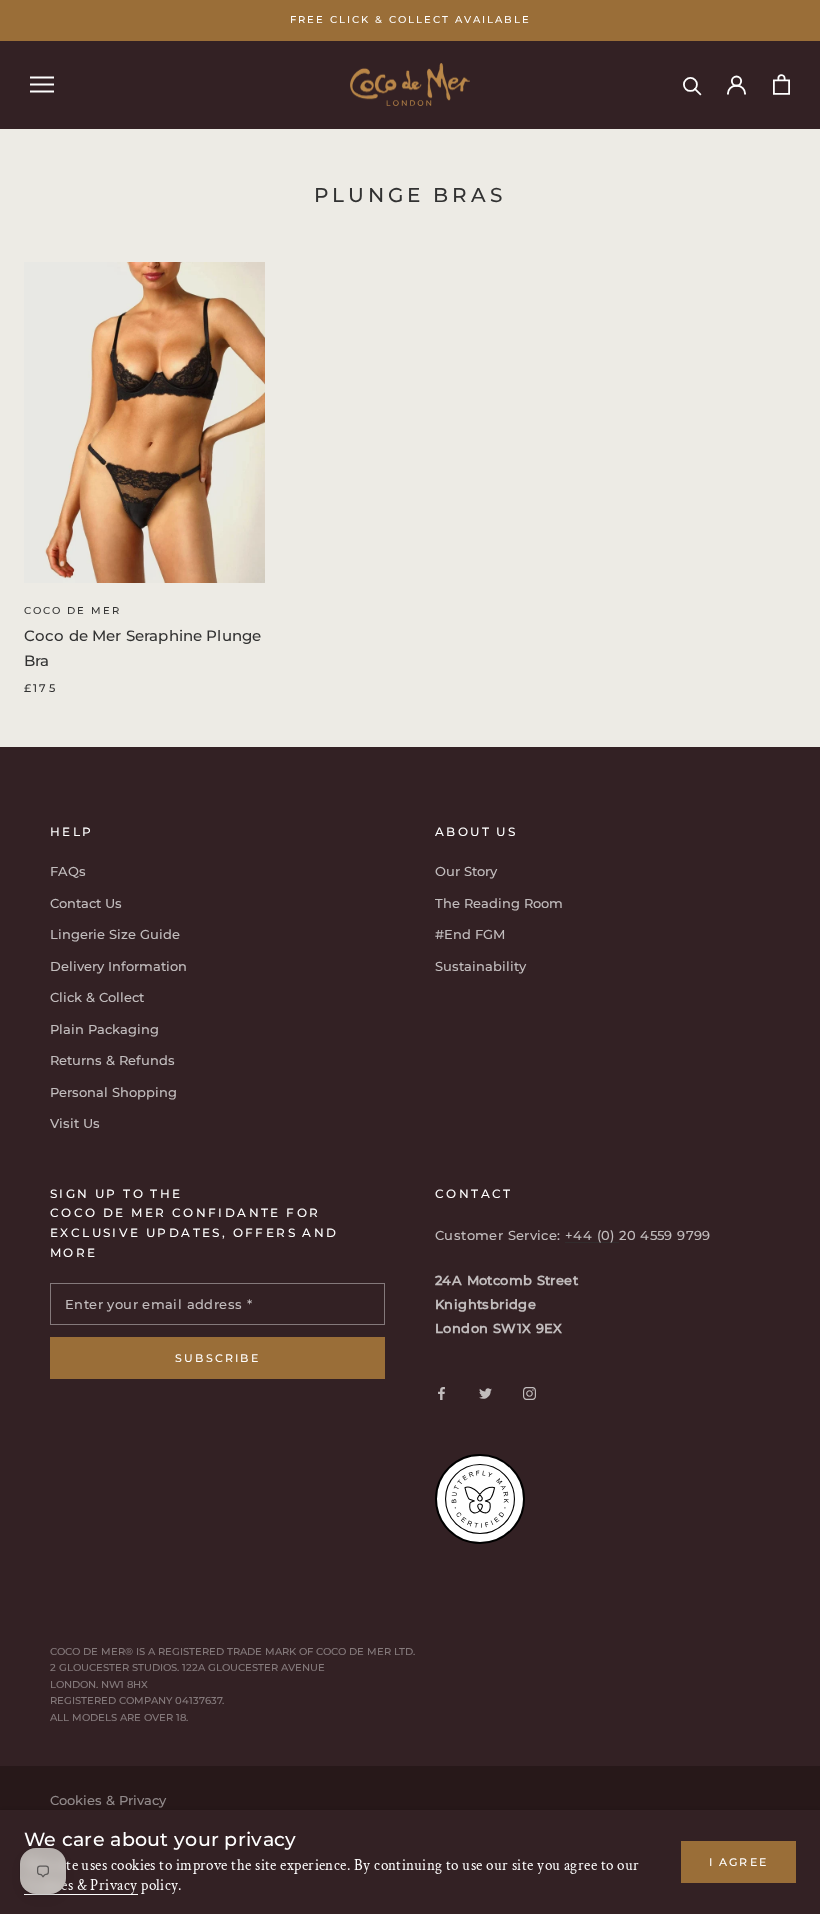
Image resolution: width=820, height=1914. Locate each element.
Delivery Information (118, 966)
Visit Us (75, 1123)
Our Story (466, 871)
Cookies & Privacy (81, 1885)
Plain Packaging (104, 1029)
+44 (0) (592, 1235)
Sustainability (480, 966)
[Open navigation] (42, 84)
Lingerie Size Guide (115, 934)
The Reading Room (499, 903)
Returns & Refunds (112, 1060)
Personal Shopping (113, 1092)
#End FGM (470, 934)
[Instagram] (529, 1392)
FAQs (68, 871)
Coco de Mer (72, 610)
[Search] (692, 84)
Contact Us (86, 903)
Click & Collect (97, 997)
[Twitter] (485, 1392)
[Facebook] (441, 1392)
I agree (738, 1862)
